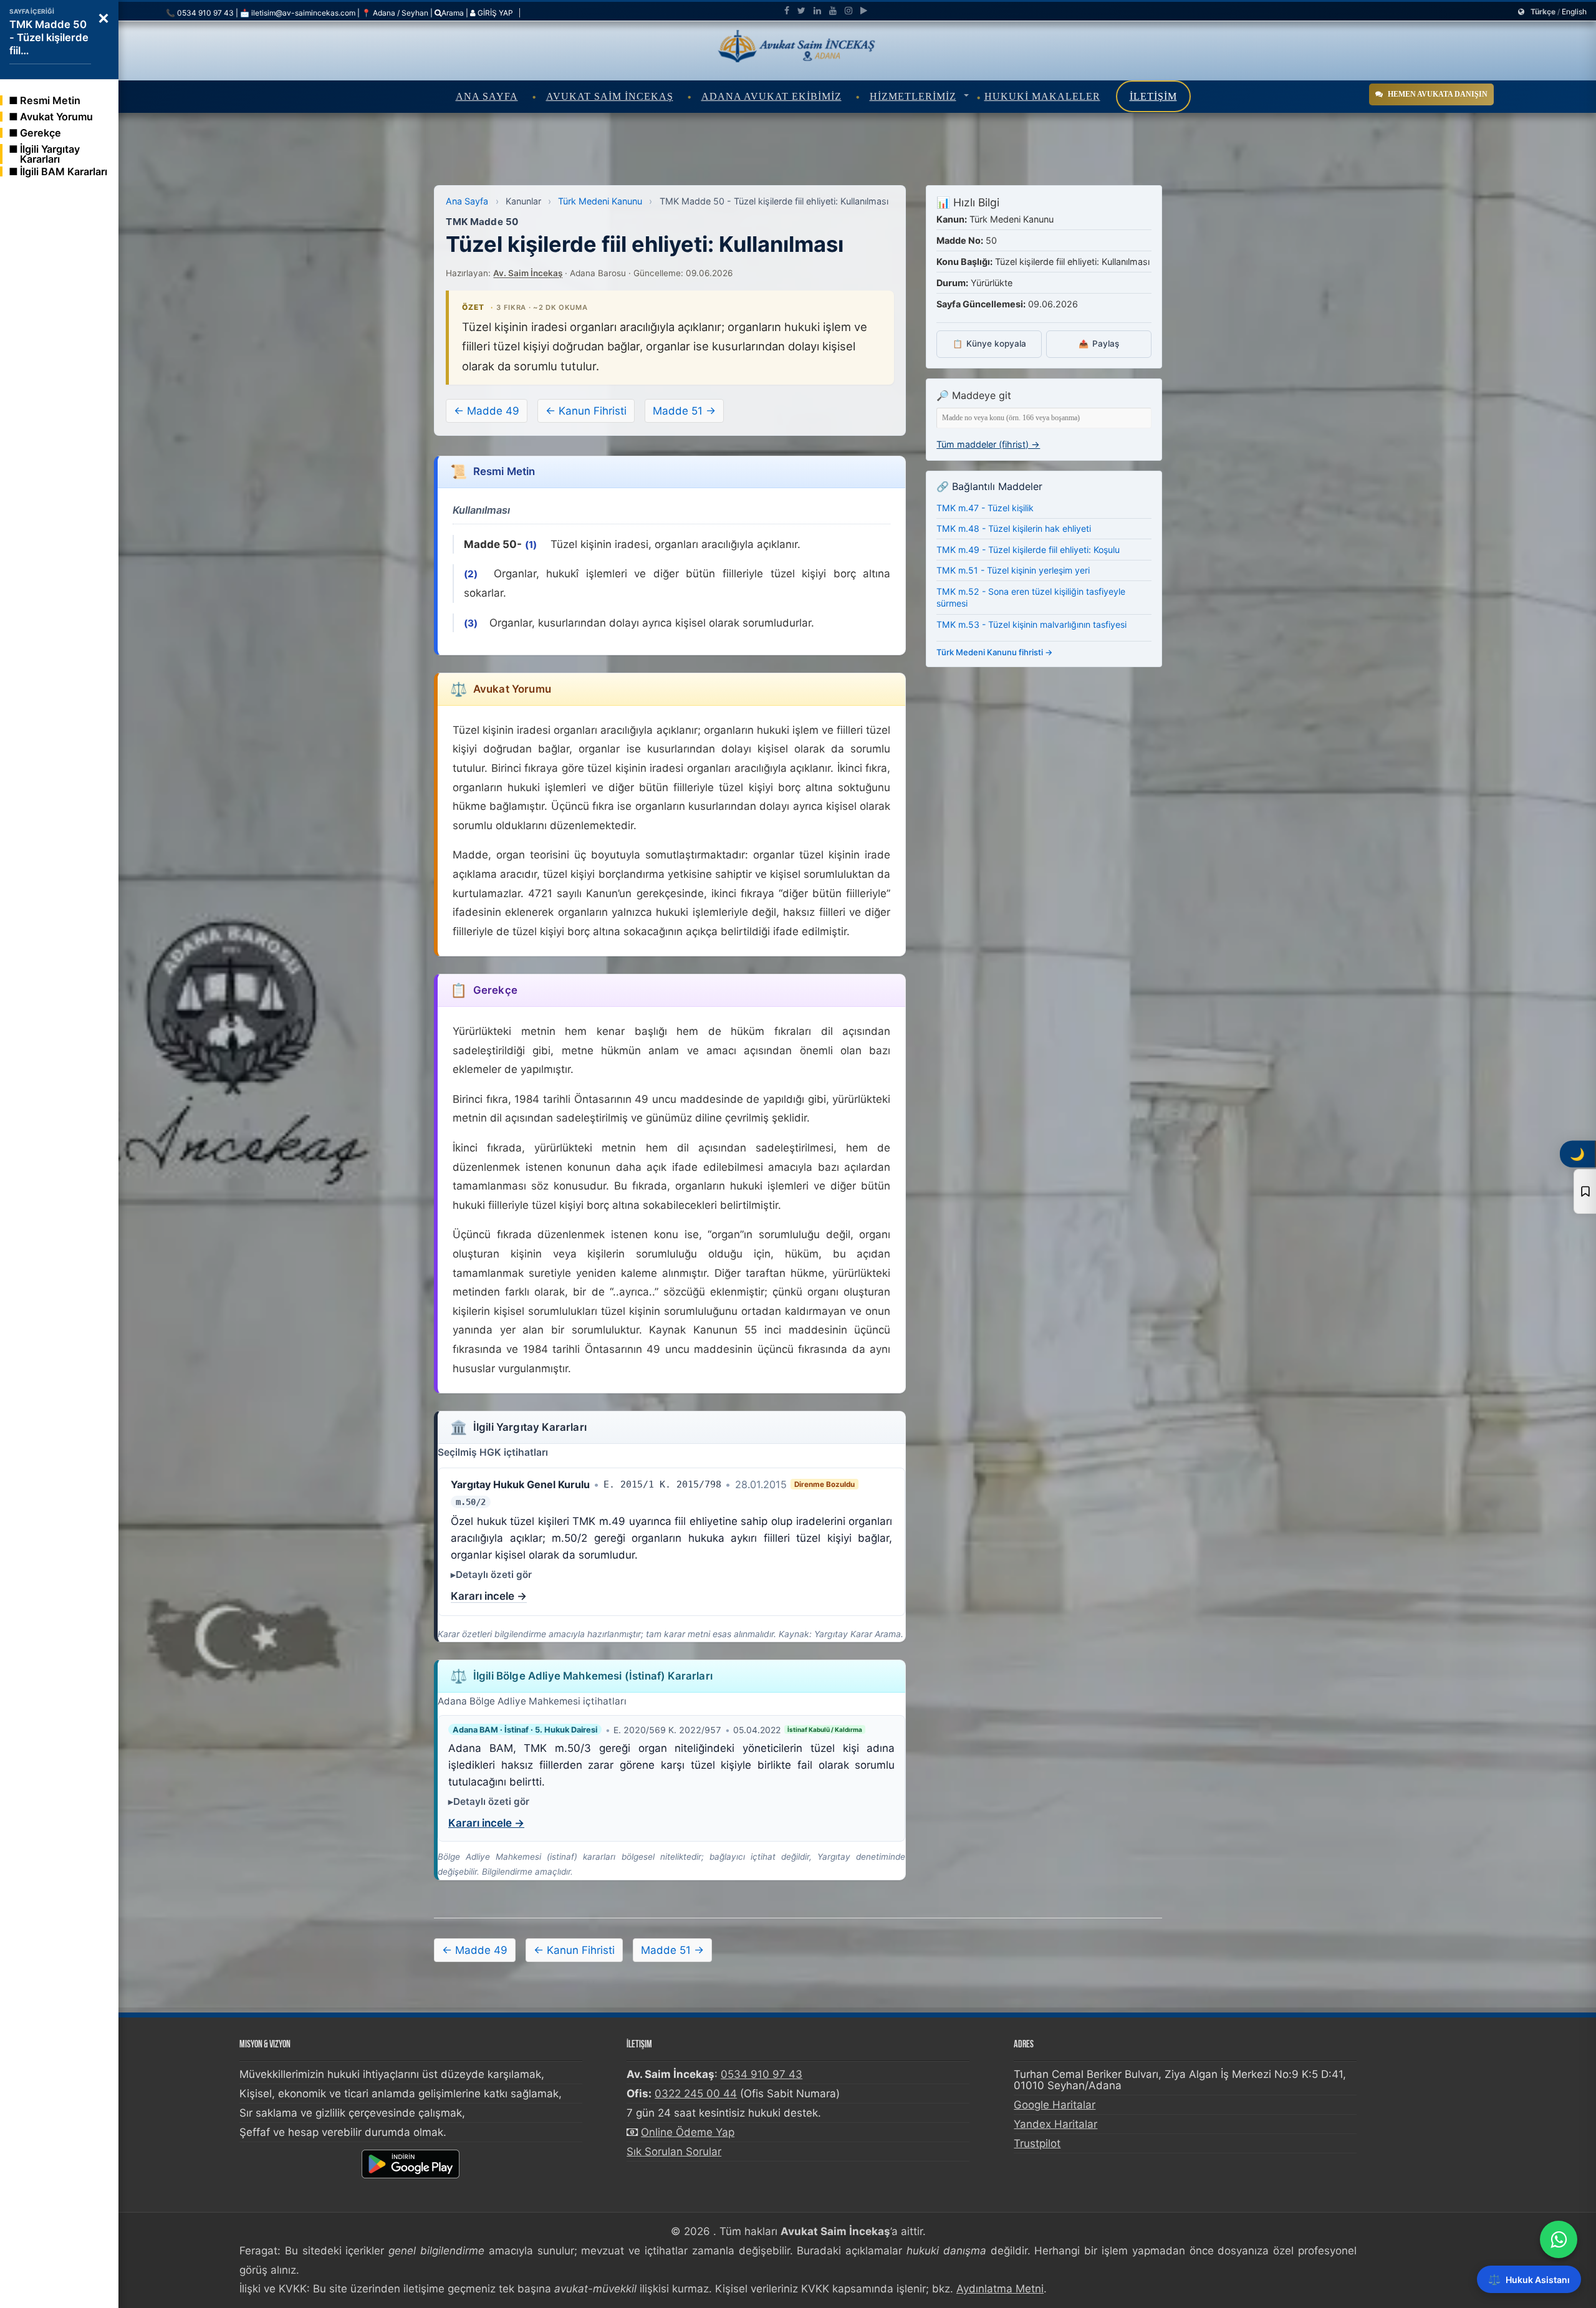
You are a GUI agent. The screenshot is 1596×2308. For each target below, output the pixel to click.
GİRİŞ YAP (494, 13)
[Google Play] (864, 11)
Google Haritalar (1055, 2105)
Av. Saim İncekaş (528, 273)
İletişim (1153, 96)
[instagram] (848, 11)
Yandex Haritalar (1055, 2124)
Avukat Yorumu (56, 117)
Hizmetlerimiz (913, 96)
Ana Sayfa (487, 96)
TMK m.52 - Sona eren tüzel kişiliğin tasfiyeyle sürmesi (1031, 598)
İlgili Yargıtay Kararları (50, 154)
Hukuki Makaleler (1042, 96)
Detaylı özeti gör (494, 1575)
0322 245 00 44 (696, 2094)
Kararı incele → (489, 1596)
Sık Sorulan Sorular (674, 2152)
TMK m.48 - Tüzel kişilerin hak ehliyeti (1014, 528)
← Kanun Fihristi (586, 411)
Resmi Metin (50, 100)
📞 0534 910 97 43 (200, 13)
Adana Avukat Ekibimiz (772, 96)
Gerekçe (41, 133)
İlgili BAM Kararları (64, 171)
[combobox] (1044, 418)
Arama (453, 13)
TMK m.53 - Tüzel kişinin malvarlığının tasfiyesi (1031, 624)
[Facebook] (787, 11)
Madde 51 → (684, 411)
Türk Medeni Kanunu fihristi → (995, 652)
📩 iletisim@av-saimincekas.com (298, 13)
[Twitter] (801, 11)
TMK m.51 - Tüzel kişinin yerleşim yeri (1013, 570)
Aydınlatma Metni (1000, 2289)
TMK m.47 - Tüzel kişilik (985, 508)
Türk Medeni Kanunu (600, 201)
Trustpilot (1037, 2143)
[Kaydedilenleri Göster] (1585, 1191)
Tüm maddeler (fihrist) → (988, 444)
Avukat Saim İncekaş (610, 96)
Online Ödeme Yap (688, 2132)
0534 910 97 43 (762, 2074)
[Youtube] (833, 11)
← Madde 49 (487, 411)
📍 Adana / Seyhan (395, 13)
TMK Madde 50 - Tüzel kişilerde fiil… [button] (49, 37)
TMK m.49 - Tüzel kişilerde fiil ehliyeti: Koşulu (1028, 550)
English (1574, 12)
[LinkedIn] (817, 11)
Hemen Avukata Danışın (1438, 94)
